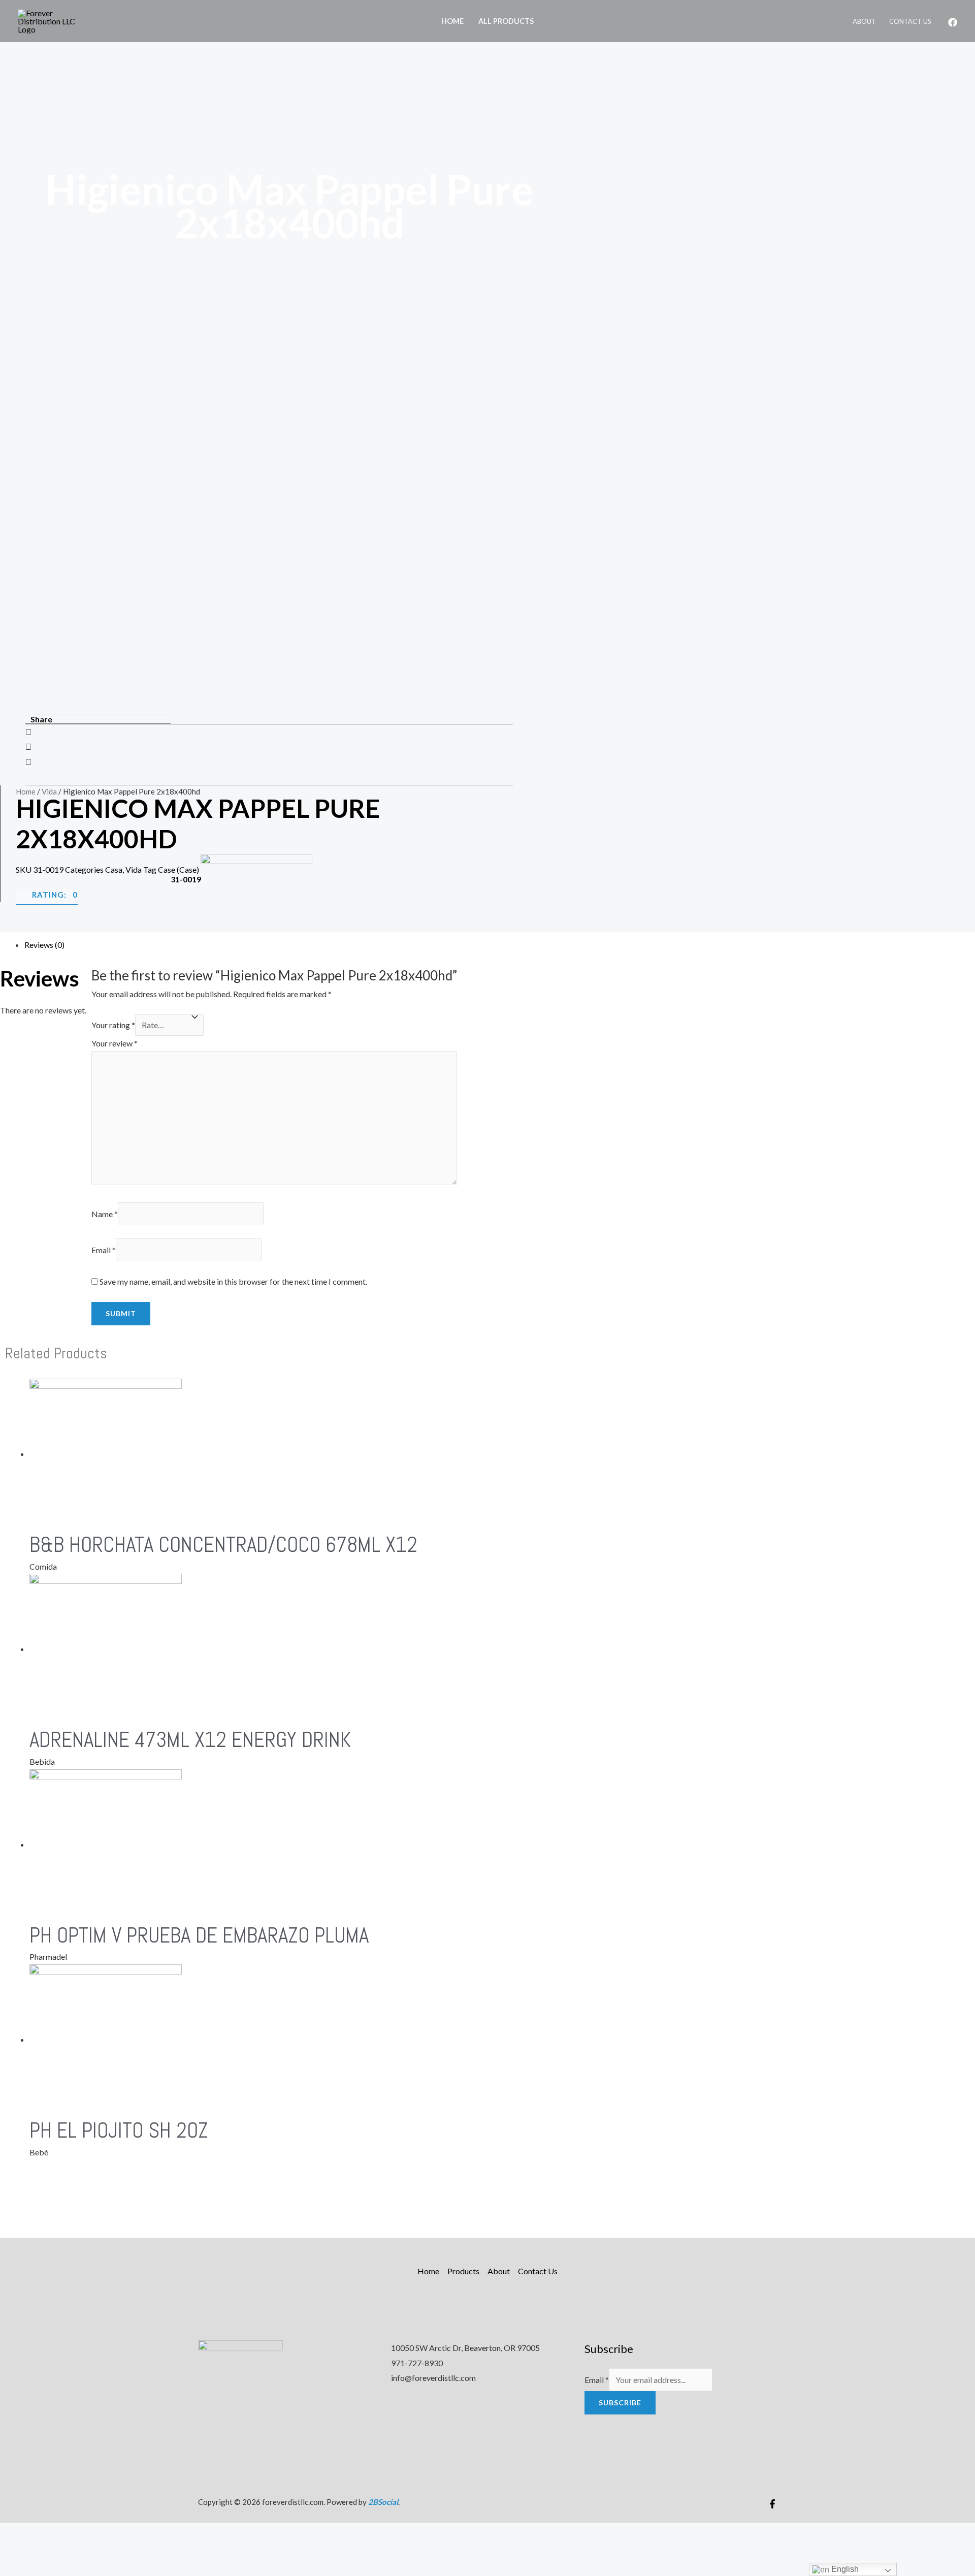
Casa (114, 869)
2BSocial (383, 2502)
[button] (269, 732)
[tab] (241, 945)
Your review (115, 1043)
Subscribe (620, 2403)
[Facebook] (953, 22)
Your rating (113, 1025)
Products (463, 2271)
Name (105, 1214)
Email (104, 1250)
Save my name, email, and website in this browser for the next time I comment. (233, 1281)
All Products (506, 21)
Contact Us (910, 21)
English (844, 2569)
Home (452, 21)
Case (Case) (178, 869)
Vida (49, 791)
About (864, 21)
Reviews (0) (44, 945)
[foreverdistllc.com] (53, 20)
